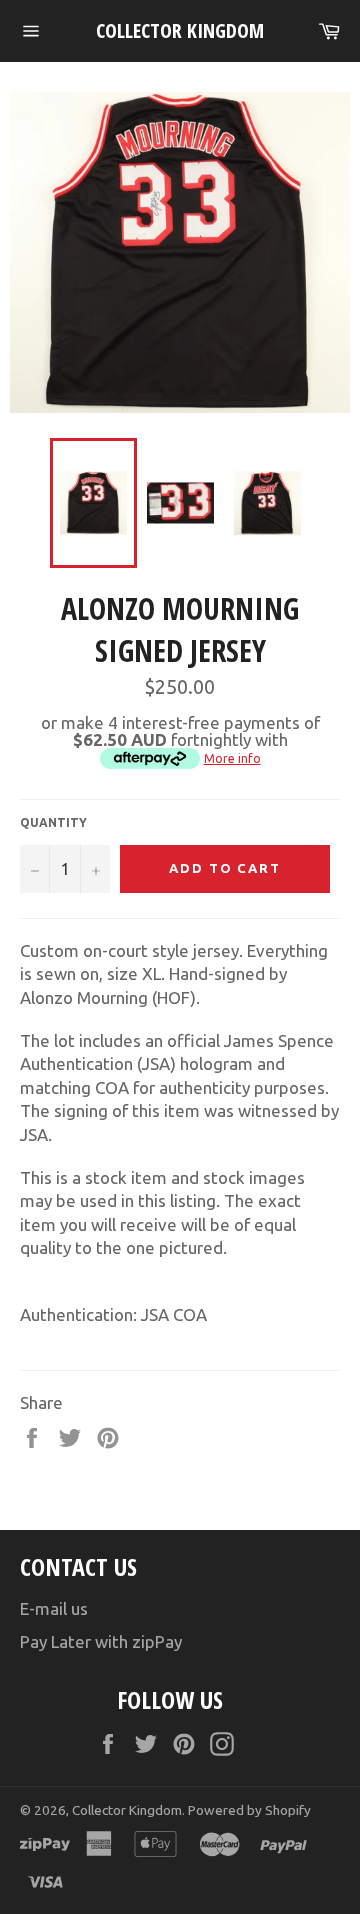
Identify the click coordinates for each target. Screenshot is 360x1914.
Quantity (53, 822)
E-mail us (54, 1608)
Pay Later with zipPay (101, 1641)
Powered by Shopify (249, 1810)
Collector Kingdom (180, 30)
